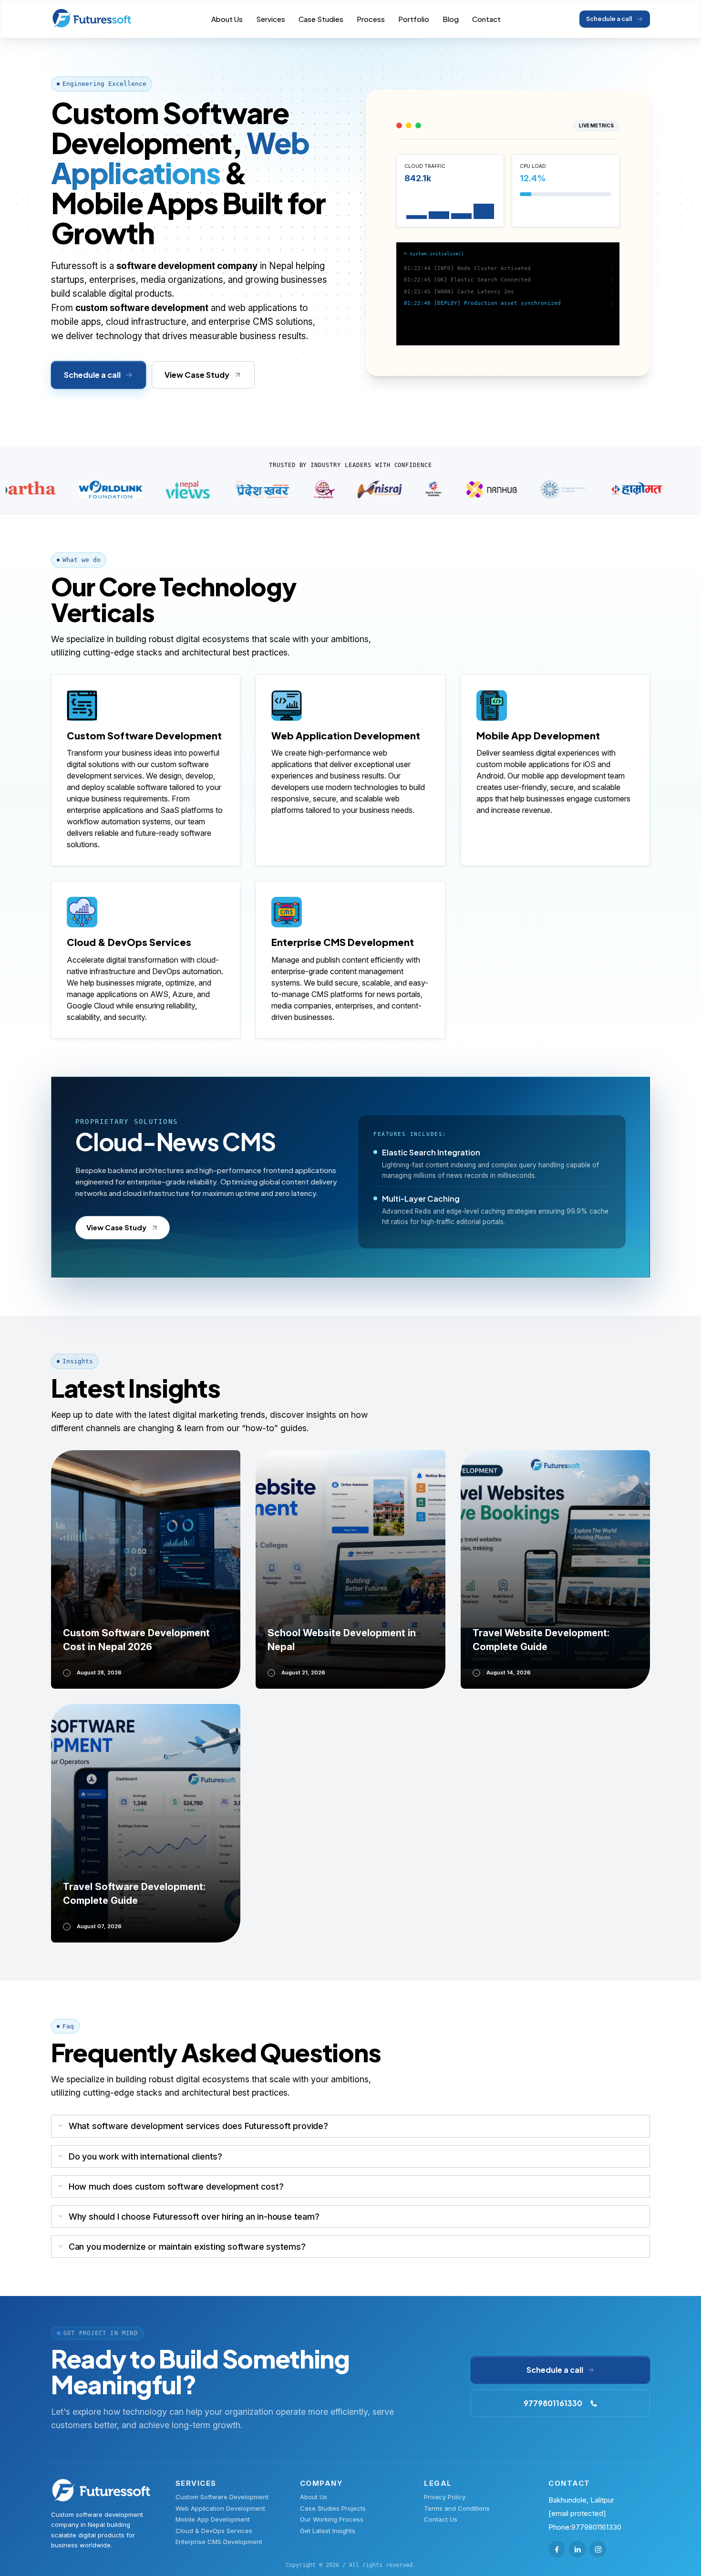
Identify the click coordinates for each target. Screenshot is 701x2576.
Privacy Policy (445, 2497)
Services (271, 19)
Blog (451, 19)
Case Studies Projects (333, 2508)
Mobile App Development (213, 2519)
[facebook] (557, 2549)
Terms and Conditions (457, 2508)
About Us (227, 19)
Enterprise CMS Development (219, 2542)
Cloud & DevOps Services (214, 2531)
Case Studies (321, 19)
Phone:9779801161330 (585, 2527)
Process (371, 19)
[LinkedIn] (577, 2549)
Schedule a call (609, 19)
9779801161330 (553, 2403)
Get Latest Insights (328, 2531)
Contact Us (441, 2519)
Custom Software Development (222, 2497)
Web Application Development (220, 2508)
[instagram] (598, 2549)
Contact (486, 19)
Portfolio (414, 19)
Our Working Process (332, 2519)
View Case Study (197, 375)
